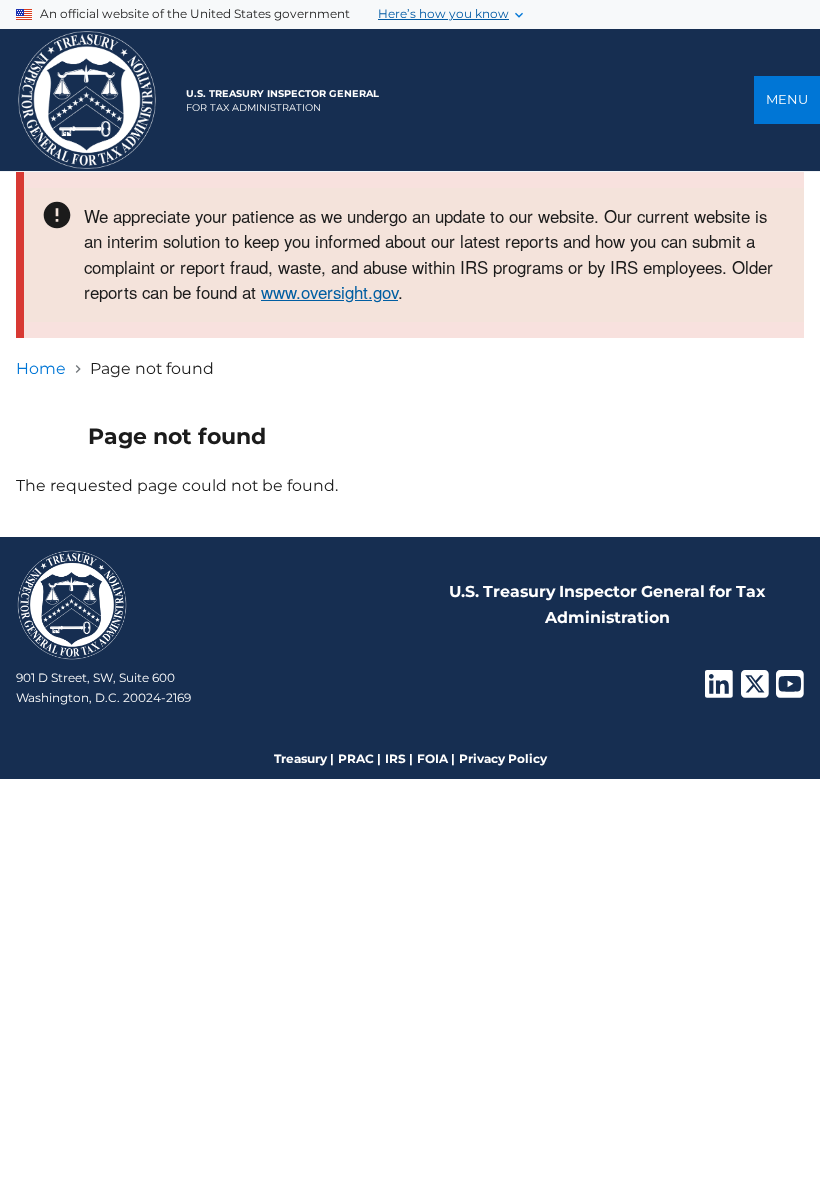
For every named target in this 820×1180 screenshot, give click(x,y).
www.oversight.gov (329, 292)
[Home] (87, 100)
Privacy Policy (503, 758)
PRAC (356, 758)
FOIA (432, 758)
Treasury (300, 758)
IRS (395, 758)
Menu (787, 99)
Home (41, 368)
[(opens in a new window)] (719, 690)
